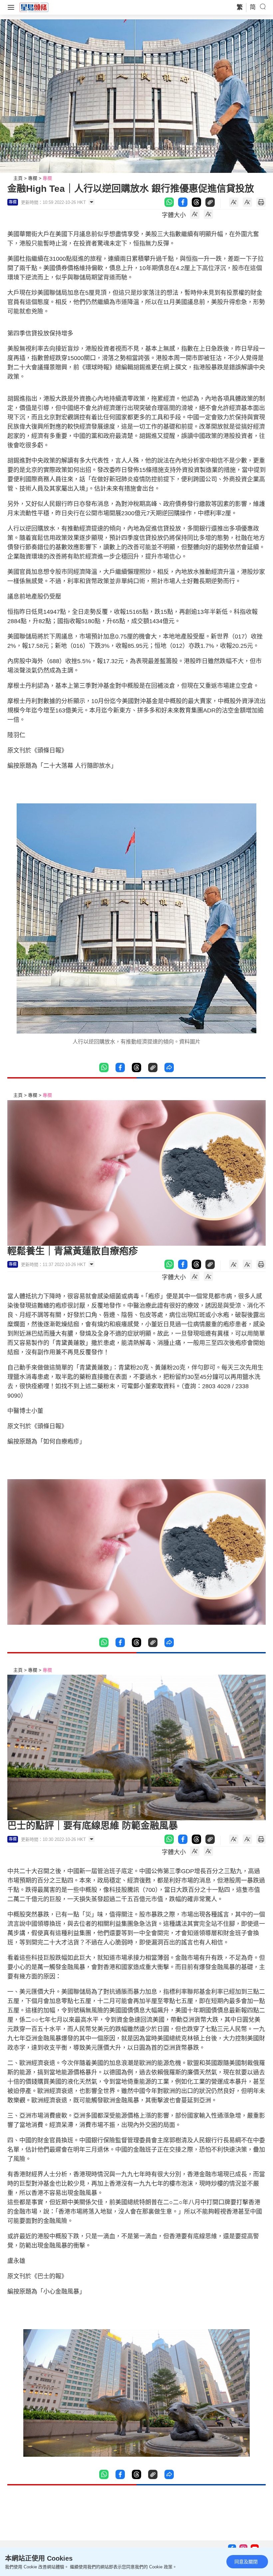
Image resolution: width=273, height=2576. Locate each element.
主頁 (18, 178)
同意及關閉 (246, 2562)
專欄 (33, 178)
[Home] (34, 7)
